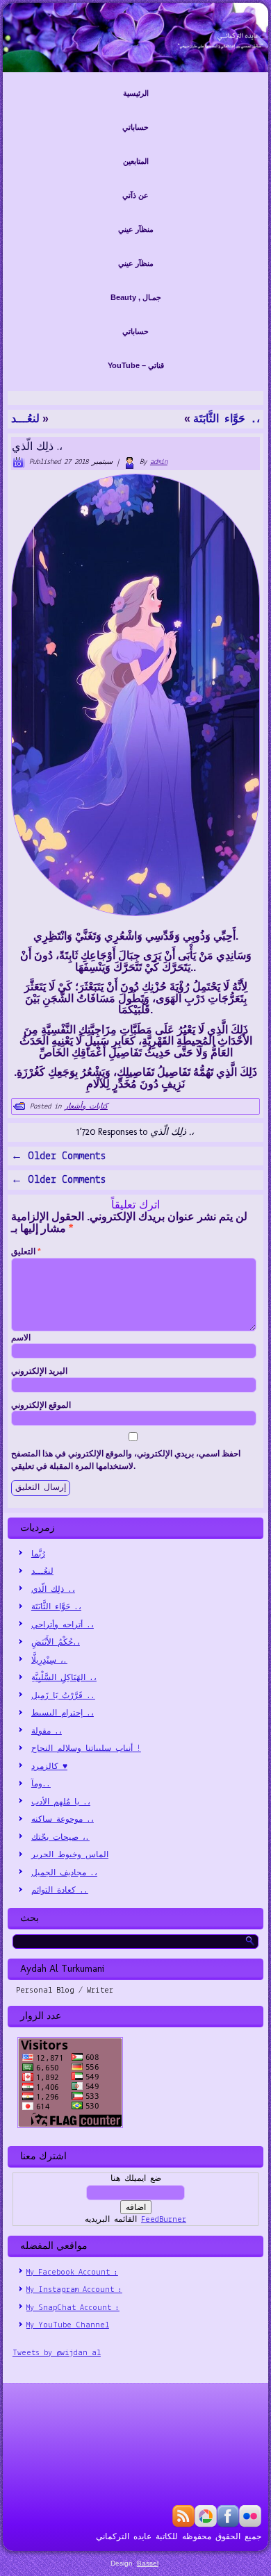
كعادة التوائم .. (60, 1891)
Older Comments (58, 1156)
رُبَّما (38, 1554)
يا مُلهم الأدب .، (61, 1802)
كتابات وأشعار (86, 1107)
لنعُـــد (25, 419)
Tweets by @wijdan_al (57, 2353)
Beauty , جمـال (136, 297)
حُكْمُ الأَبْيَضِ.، (56, 1643)
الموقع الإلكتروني (41, 1405)
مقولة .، (47, 1731)
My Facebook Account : (72, 2272)
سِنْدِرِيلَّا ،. (49, 1661)
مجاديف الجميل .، (64, 1873)
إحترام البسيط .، (63, 1713)
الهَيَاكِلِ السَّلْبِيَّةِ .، (64, 1678)
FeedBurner (164, 2220)
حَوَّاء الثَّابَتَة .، (227, 419)
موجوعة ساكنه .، (63, 1820)
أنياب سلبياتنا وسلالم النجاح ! (86, 1749)
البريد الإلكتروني (39, 1371)
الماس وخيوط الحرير (70, 1855)
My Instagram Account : (74, 2290)
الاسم (21, 1338)
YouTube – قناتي (136, 365)
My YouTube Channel (68, 2325)
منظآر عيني (136, 229)
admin (159, 462)
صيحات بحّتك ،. (60, 1838)
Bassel (148, 2563)
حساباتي (135, 127)
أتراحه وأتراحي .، (63, 1625)
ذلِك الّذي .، (53, 1590)
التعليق (26, 1252)
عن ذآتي (135, 195)
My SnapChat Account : (73, 2308)
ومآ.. (41, 1784)
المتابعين (136, 161)
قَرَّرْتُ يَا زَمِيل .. (63, 1696)
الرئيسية (136, 93)
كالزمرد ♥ (49, 1767)
